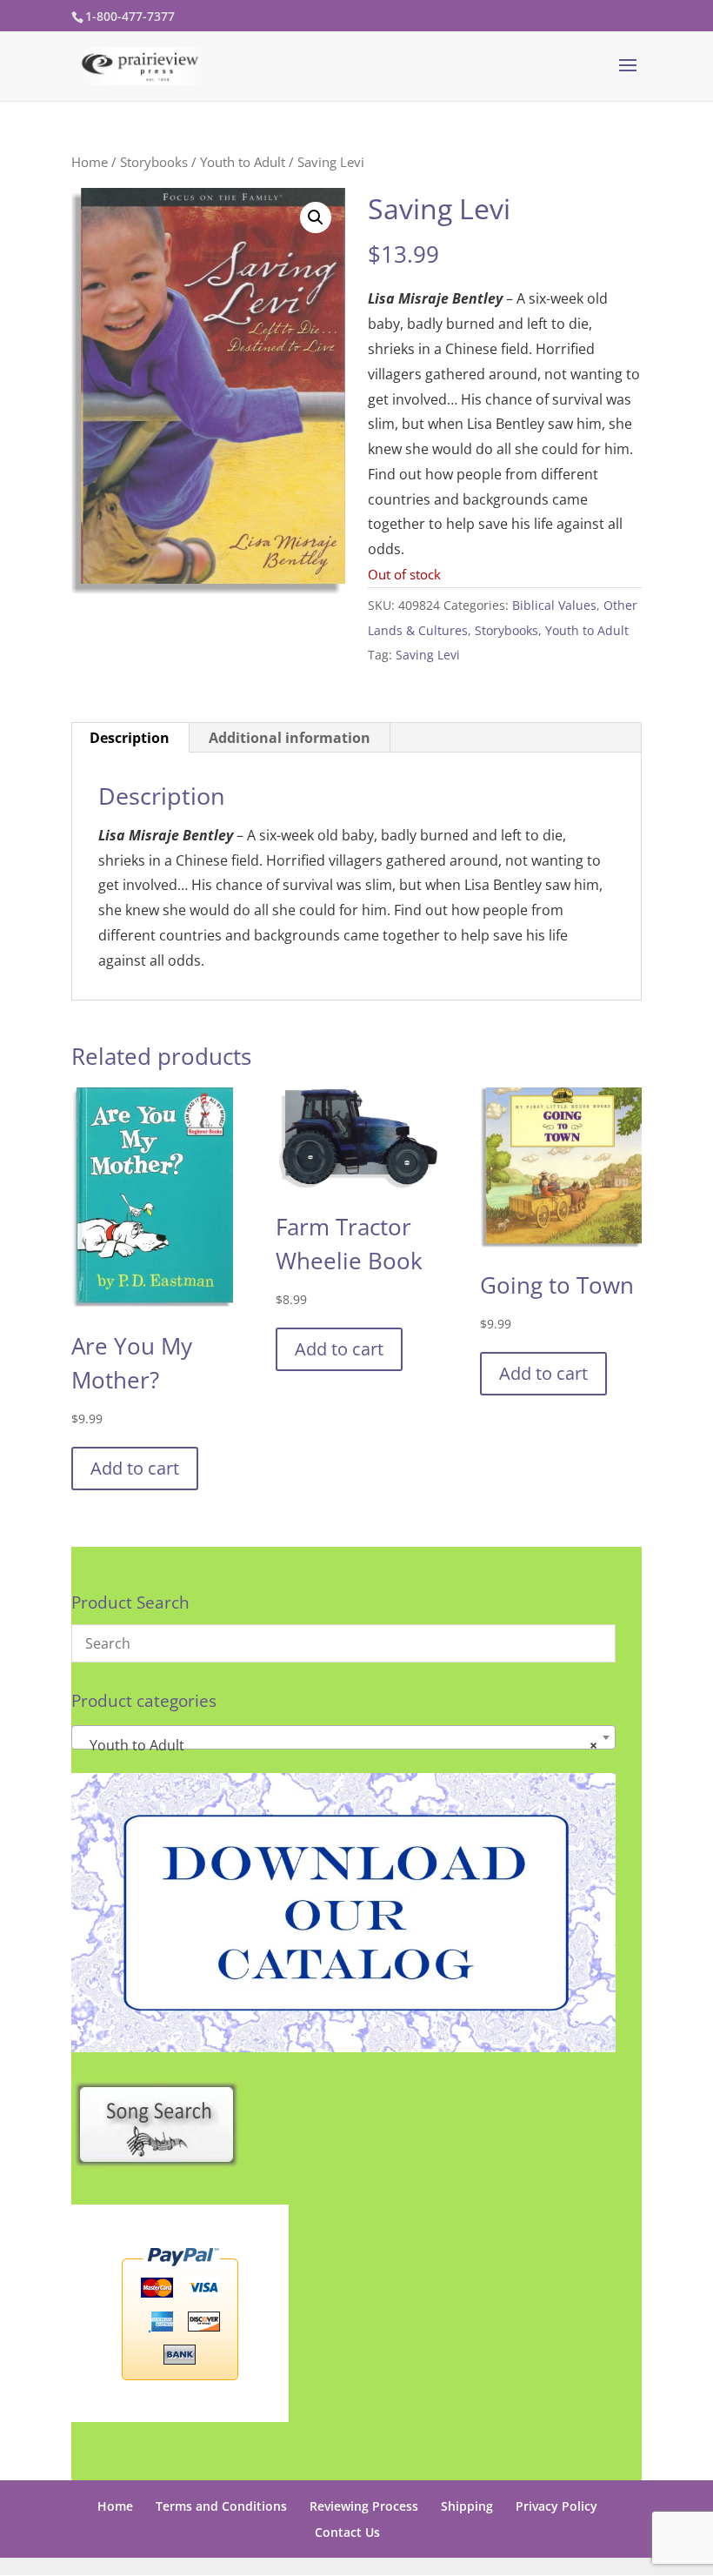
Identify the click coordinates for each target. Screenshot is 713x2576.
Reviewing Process (364, 2506)
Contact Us (347, 2532)
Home (90, 162)
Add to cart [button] (135, 1468)
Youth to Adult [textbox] (338, 1745)
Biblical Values (554, 605)
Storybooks (154, 162)
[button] (316, 217)
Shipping (467, 2506)
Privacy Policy (556, 2506)
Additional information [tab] (290, 738)
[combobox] (343, 1737)
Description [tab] (130, 738)
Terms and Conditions (221, 2506)
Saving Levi (428, 655)
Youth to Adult (243, 162)
